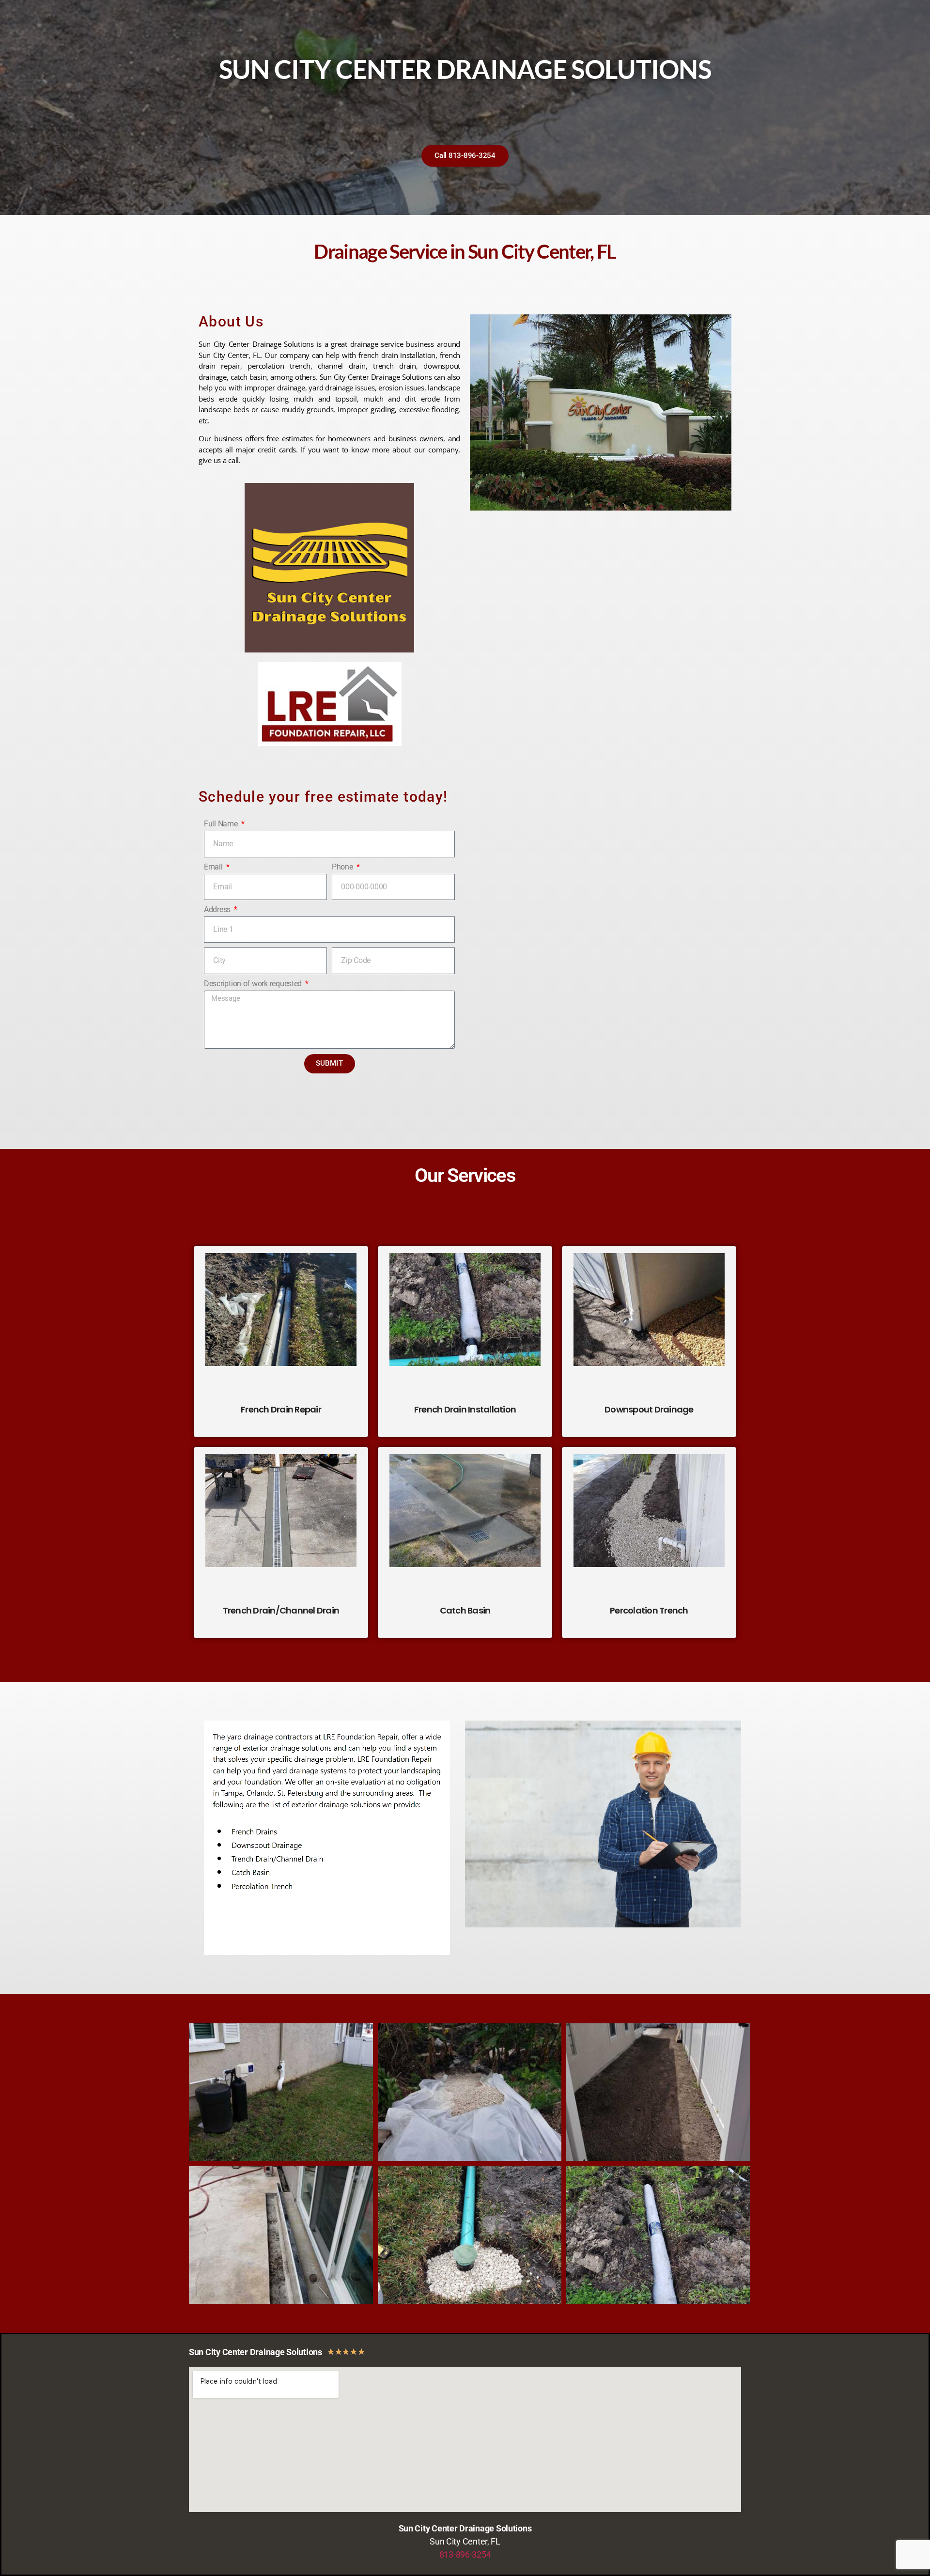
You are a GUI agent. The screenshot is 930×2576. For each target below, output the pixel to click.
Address (218, 909)
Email (214, 867)
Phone (343, 867)
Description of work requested (254, 984)
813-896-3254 (465, 2554)
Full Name (222, 824)
